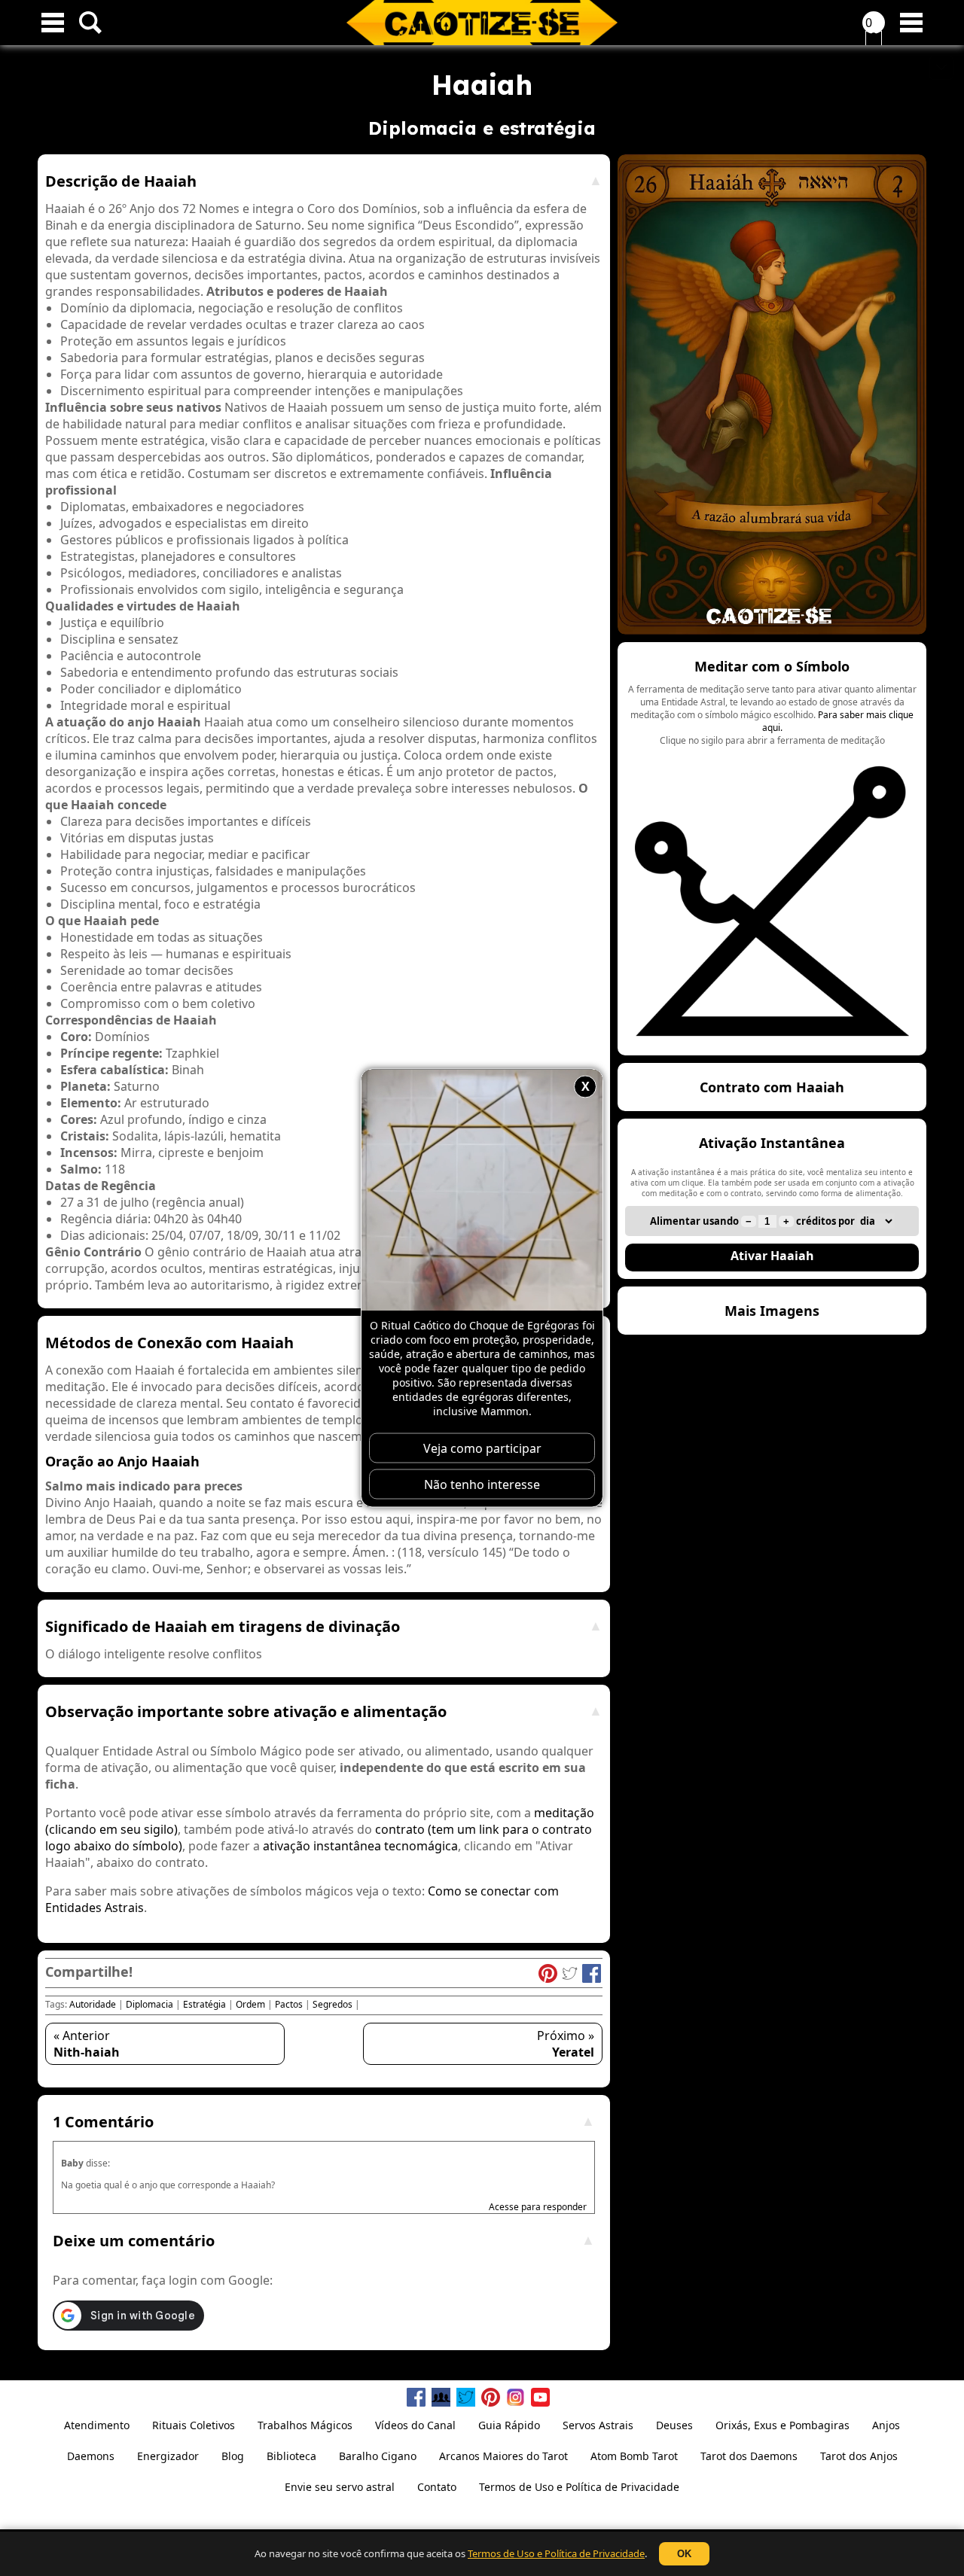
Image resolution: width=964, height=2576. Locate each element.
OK (684, 2554)
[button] (772, 849)
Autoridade (93, 2004)
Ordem (250, 2004)
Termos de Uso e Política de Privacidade (556, 2553)
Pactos (289, 2004)
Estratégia (204, 2004)
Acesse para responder (538, 2207)
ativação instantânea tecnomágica (360, 1846)
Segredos (333, 2004)
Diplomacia (149, 2004)
